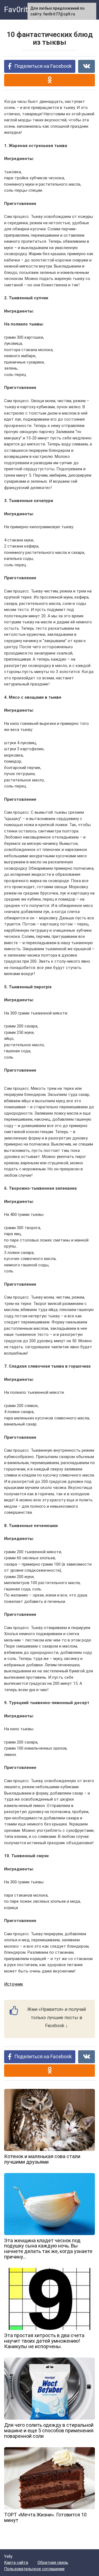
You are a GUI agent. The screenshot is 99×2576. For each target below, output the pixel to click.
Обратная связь (53, 2562)
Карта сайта (16, 2562)
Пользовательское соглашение (34, 2569)
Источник (14, 1984)
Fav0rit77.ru (25, 10)
